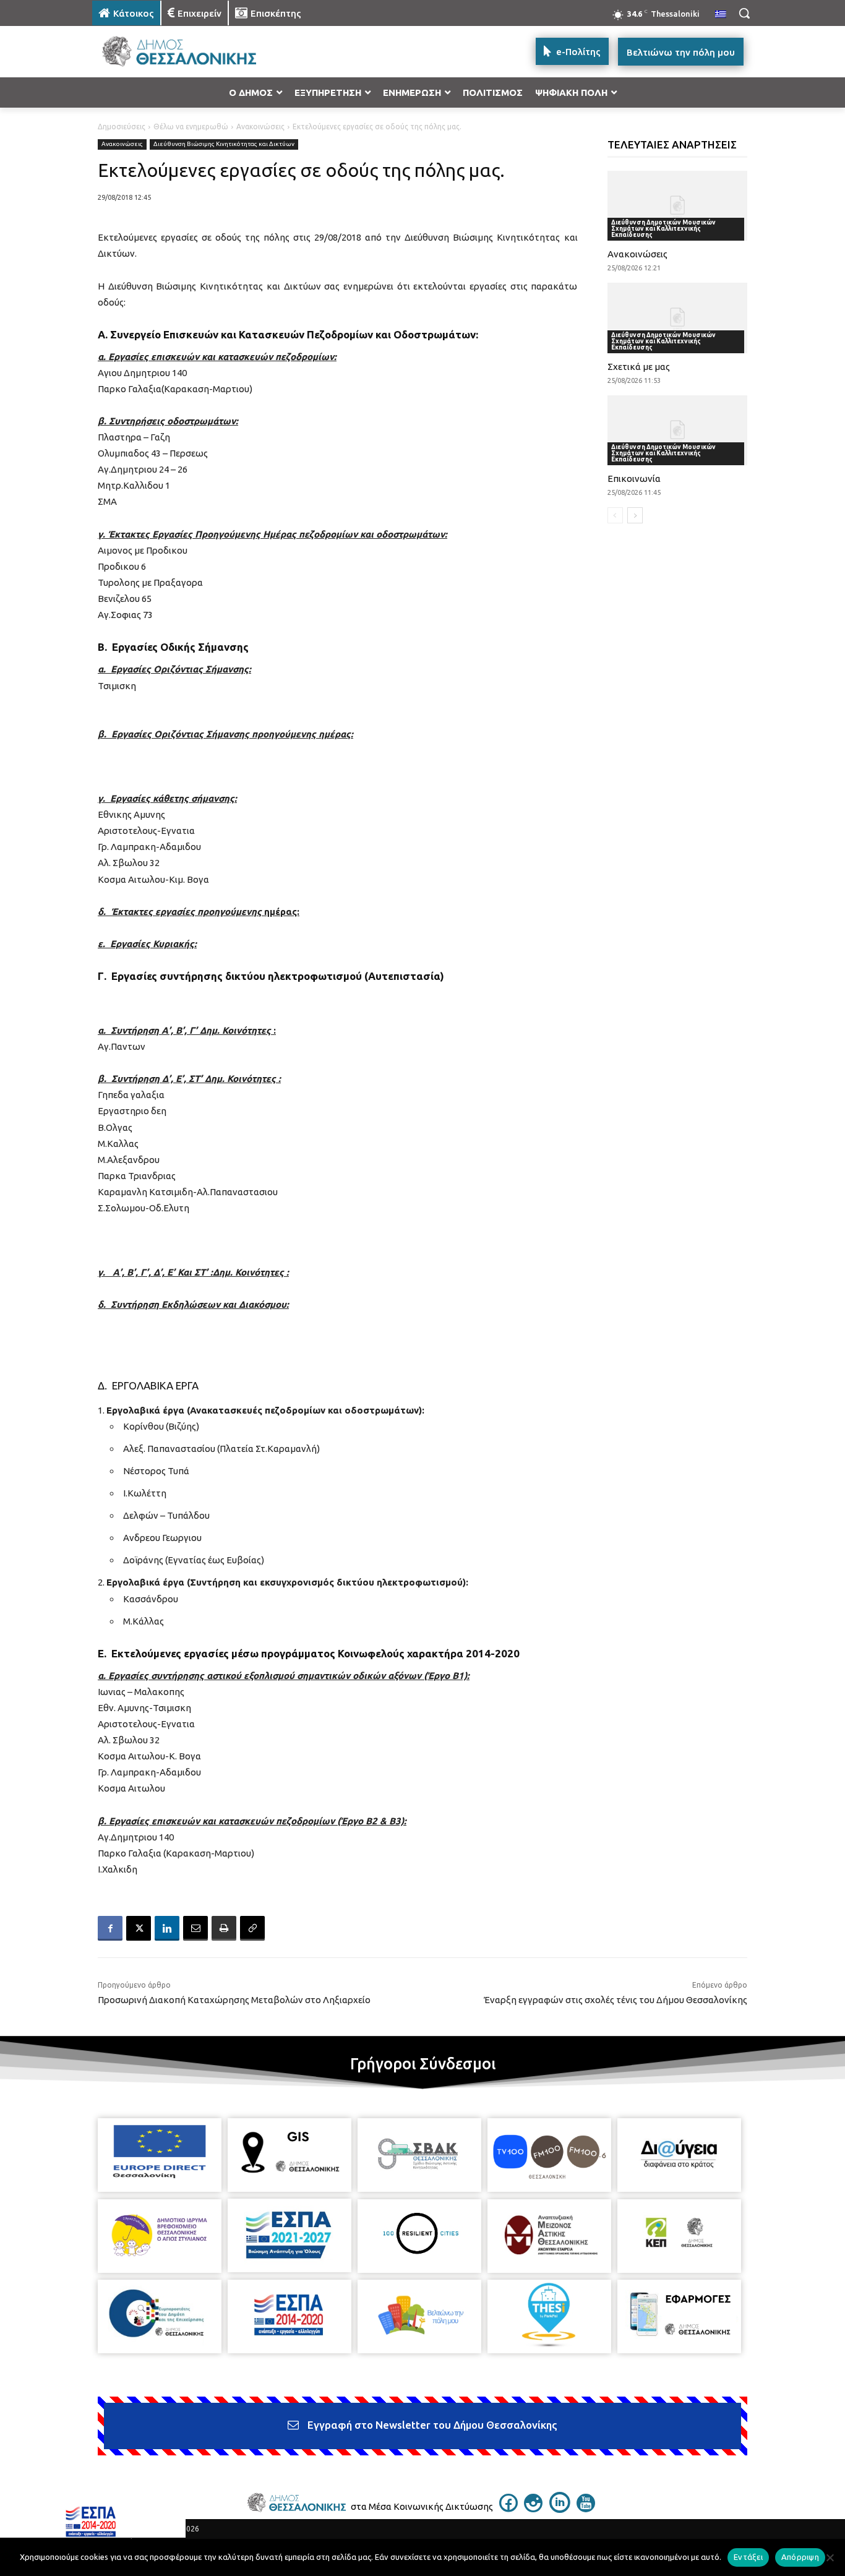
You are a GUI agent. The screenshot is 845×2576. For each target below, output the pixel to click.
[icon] (508, 2509)
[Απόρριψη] (830, 2557)
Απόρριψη (800, 2557)
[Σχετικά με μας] (678, 318)
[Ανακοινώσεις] (678, 206)
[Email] (195, 1928)
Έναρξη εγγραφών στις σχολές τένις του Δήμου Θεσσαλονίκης (616, 2000)
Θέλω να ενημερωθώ (191, 127)
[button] (744, 13)
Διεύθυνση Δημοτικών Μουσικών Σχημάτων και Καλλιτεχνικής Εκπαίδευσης (663, 229)
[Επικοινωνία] (678, 430)
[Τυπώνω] (224, 1928)
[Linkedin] (167, 1928)
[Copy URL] (252, 1928)
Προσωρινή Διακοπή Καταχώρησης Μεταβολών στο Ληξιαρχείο (234, 2000)
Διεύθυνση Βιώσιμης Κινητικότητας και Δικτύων (224, 144)
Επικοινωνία (634, 479)
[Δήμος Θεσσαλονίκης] (191, 52)
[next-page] (635, 515)
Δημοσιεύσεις (122, 127)
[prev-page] (615, 515)
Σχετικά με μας (639, 367)
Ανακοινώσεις (260, 127)
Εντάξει (748, 2557)
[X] (139, 1928)
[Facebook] (110, 1928)
